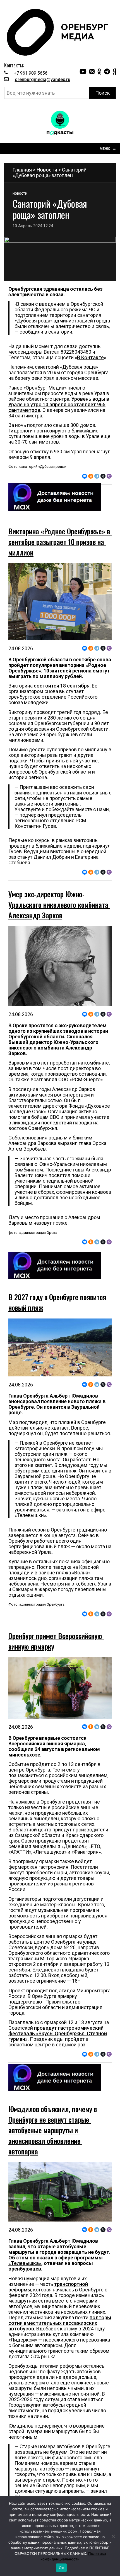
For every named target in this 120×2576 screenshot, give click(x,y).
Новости (47, 170)
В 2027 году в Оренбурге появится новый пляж (58, 1302)
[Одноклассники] (91, 476)
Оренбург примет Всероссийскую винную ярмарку (56, 1641)
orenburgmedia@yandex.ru (43, 79)
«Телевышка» (25, 2263)
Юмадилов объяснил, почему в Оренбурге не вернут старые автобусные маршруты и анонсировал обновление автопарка (53, 2130)
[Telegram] (97, 476)
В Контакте (90, 357)
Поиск (102, 93)
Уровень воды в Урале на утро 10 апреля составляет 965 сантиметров (59, 404)
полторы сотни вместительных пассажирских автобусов (60, 2323)
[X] (103, 476)
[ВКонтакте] (85, 476)
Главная (22, 170)
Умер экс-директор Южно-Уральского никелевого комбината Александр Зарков (59, 905)
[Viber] (109, 476)
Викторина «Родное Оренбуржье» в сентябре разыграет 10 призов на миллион (60, 542)
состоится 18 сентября (62, 686)
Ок (61, 2568)
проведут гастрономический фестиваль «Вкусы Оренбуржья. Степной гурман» (58, 2033)
